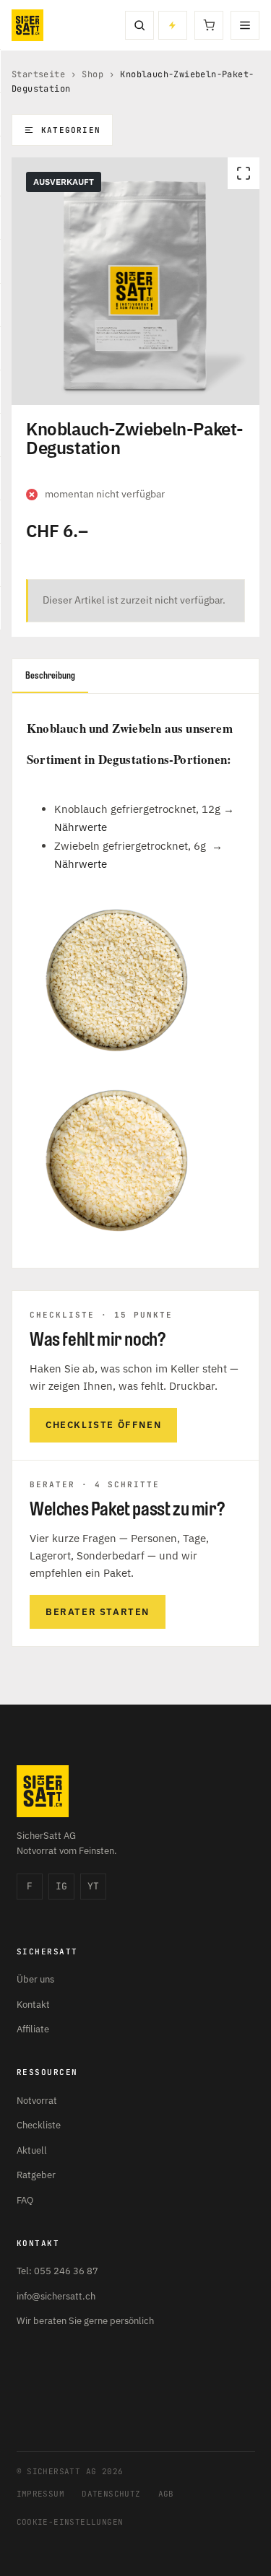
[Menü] (245, 25)
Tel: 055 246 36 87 (57, 2271)
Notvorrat (37, 2101)
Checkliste (39, 2125)
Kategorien (71, 130)
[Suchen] (139, 25)
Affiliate (33, 2029)
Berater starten (98, 1612)
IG (61, 1886)
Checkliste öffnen (103, 1425)
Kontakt (33, 2005)
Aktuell (32, 2150)
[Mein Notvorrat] (173, 25)
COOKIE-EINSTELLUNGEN (70, 2522)
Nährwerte (81, 827)
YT (93, 1886)
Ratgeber (36, 2175)
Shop (93, 74)
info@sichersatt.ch (56, 2296)
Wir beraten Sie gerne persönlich (85, 2321)
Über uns (35, 1979)
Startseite (38, 74)
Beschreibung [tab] (50, 675)
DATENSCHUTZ (111, 2494)
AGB (166, 2494)
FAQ (25, 2200)
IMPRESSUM (41, 2494)
